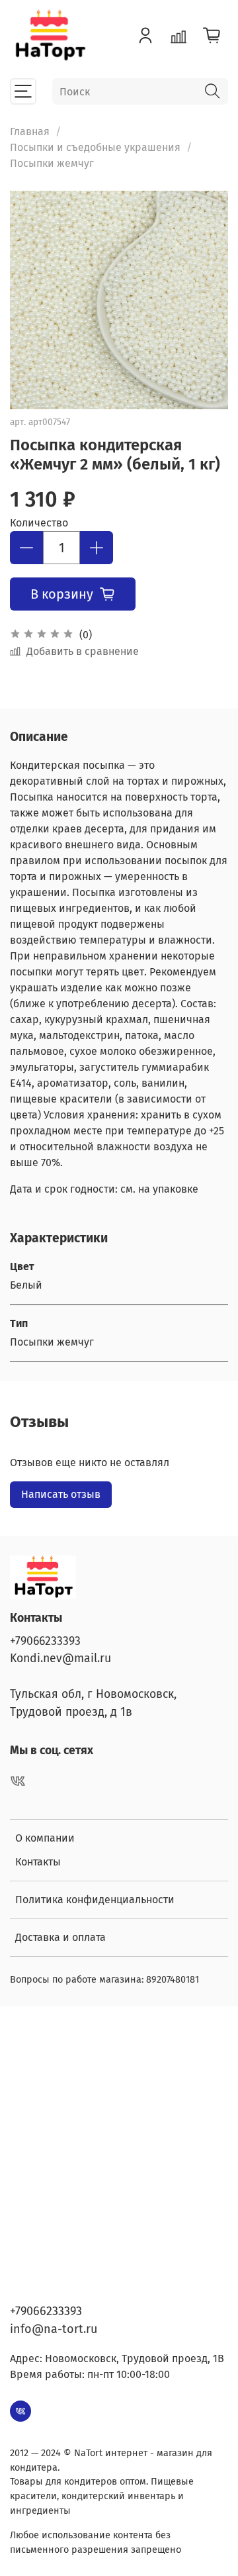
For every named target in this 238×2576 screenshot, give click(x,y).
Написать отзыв (61, 1494)
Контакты (38, 1862)
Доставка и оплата (60, 1937)
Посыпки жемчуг (52, 163)
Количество (39, 523)
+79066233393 (45, 1641)
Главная (30, 131)
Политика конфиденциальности (95, 1900)
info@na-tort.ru (54, 2329)
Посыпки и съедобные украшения (95, 147)
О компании (45, 1838)
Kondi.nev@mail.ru (60, 1659)
